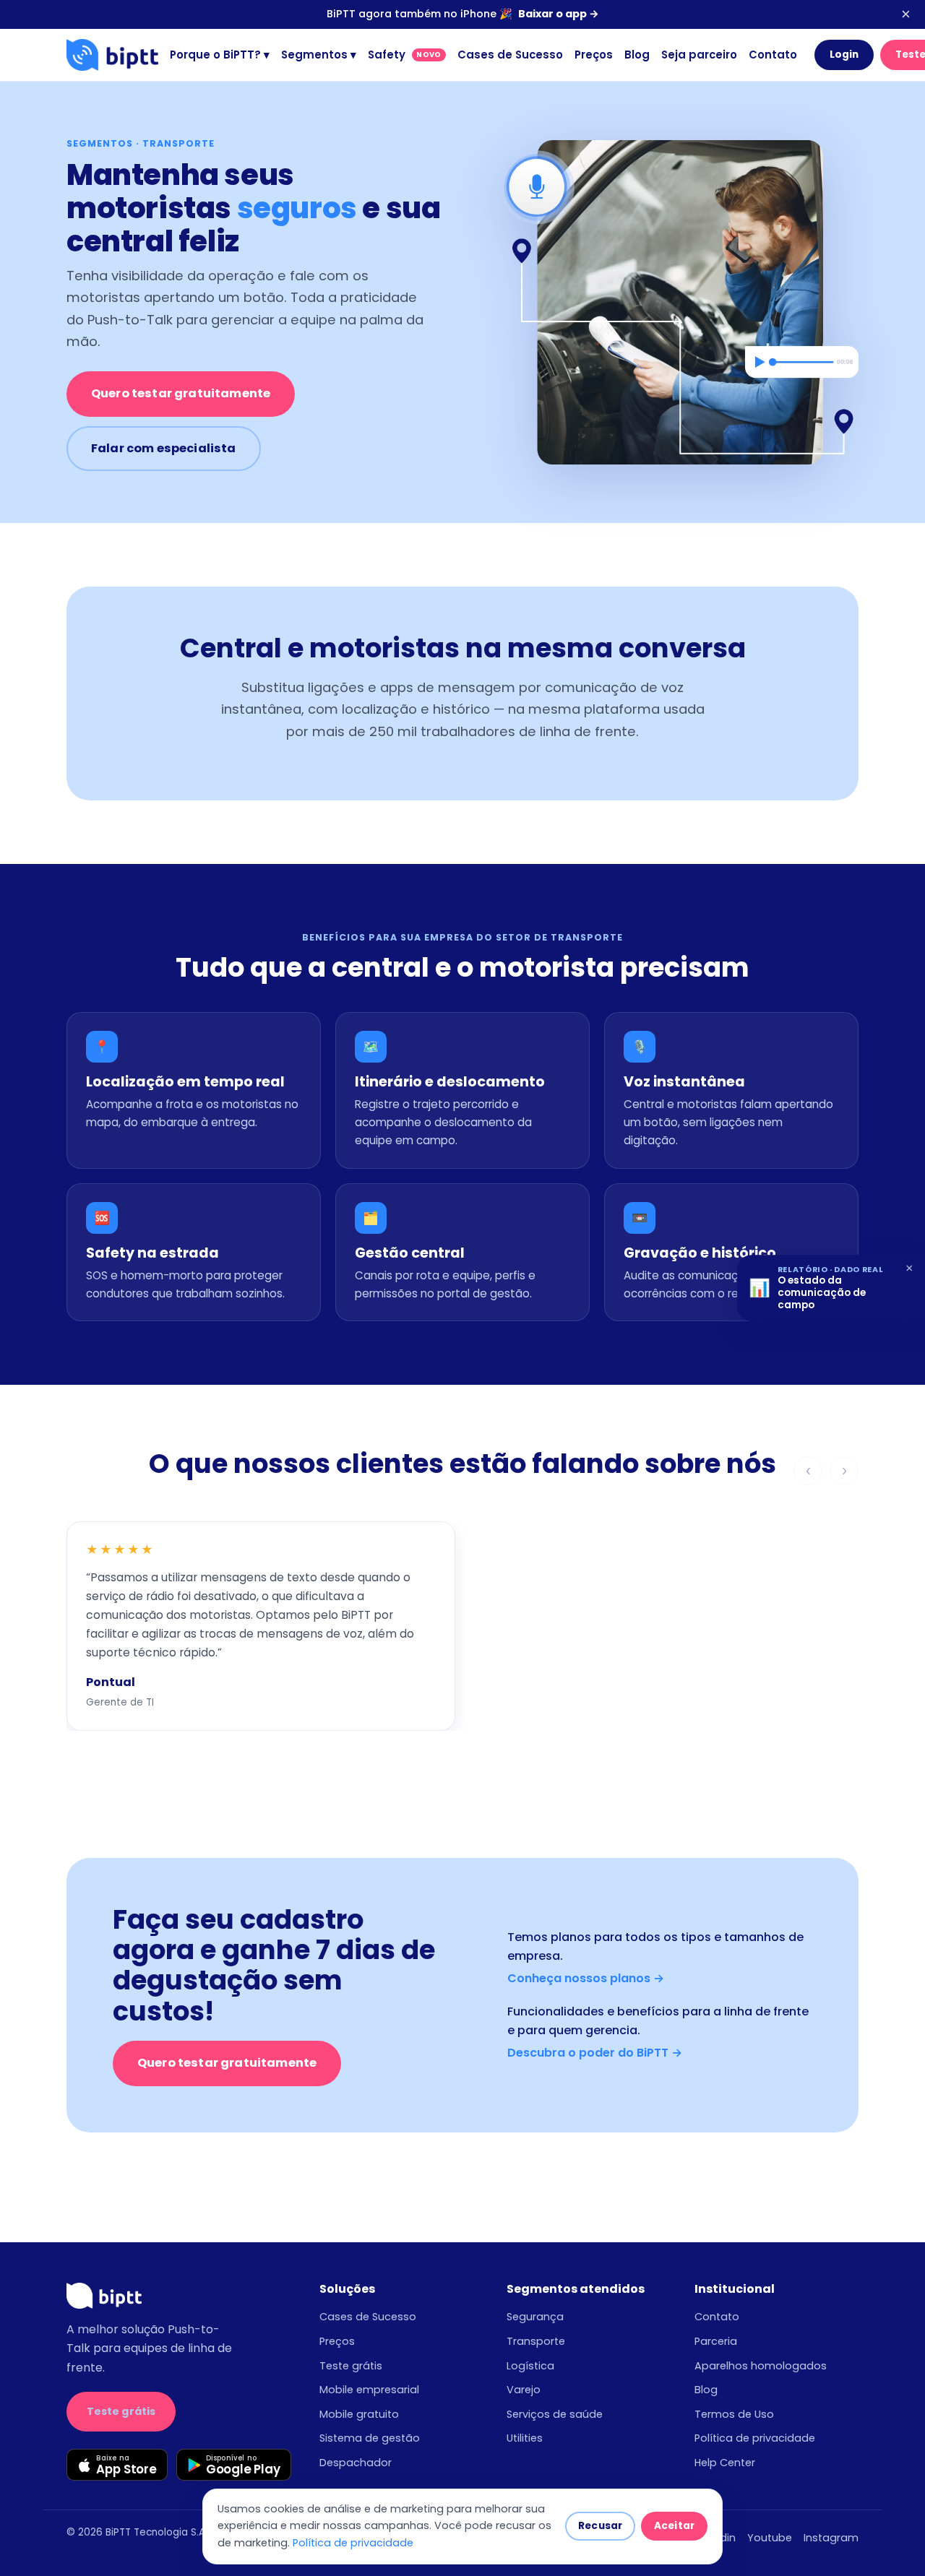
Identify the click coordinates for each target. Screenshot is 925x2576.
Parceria (716, 2341)
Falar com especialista (164, 448)
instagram (831, 2538)
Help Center (725, 2463)
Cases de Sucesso (510, 55)
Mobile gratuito (359, 2414)
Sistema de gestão (370, 2438)
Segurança (535, 2317)
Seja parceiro (699, 55)
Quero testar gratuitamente (181, 393)
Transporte (536, 2341)
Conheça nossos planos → (586, 1978)
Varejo (524, 2390)
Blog (637, 55)
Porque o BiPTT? (220, 55)
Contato (773, 55)
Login (844, 55)
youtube (770, 2538)
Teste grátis (121, 2411)
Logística (530, 2366)
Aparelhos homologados (761, 2366)
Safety (405, 55)
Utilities (525, 2438)
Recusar (600, 2526)
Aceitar (674, 2526)
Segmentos (319, 55)
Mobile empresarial (369, 2390)
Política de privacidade (755, 2438)
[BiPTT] (112, 55)
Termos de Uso (734, 2414)
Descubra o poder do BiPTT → (595, 2053)
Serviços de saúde (555, 2414)
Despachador (356, 2463)
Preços (594, 55)
